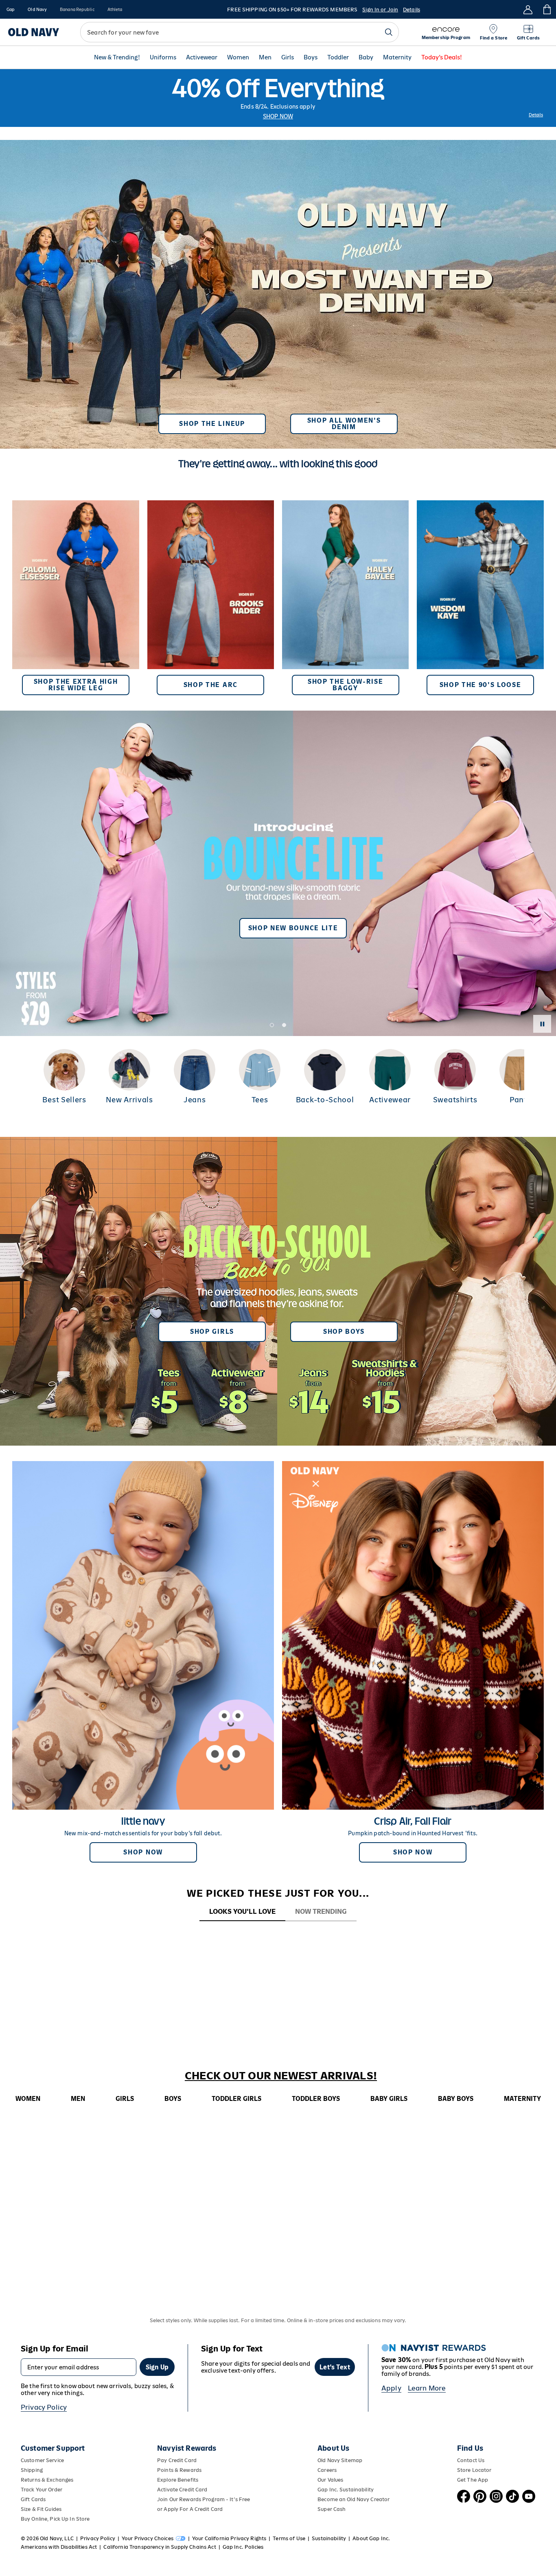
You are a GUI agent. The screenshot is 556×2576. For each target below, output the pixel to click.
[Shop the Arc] (211, 598)
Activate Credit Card (182, 2490)
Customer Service (42, 2460)
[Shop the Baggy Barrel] (345, 598)
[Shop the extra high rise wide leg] (76, 598)
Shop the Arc (211, 685)
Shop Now (278, 116)
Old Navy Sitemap (340, 2460)
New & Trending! (117, 58)
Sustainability (329, 2538)
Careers (327, 2470)
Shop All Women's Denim (344, 424)
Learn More (427, 2388)
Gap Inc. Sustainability (346, 2490)
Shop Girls (212, 1332)
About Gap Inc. (371, 2538)
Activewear (202, 58)
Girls (288, 58)
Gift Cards (33, 2499)
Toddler (338, 58)
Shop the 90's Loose (480, 685)
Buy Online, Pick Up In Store (55, 2519)
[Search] (389, 32)
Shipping (32, 2470)
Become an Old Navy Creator (354, 2499)
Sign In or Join (380, 10)
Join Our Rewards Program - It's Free (204, 2499)
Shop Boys (344, 1332)
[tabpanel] (278, 1937)
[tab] (242, 1912)
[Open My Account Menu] (528, 9)
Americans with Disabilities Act (59, 2547)
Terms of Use (289, 2538)
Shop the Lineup (212, 424)
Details (412, 10)
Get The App (473, 2480)
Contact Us (471, 2460)
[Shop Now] (278, 1291)
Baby (366, 58)
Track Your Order (42, 2490)
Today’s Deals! (442, 58)
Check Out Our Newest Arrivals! (281, 2076)
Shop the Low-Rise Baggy (346, 685)
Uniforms (163, 58)
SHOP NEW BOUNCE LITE (293, 928)
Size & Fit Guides (41, 2509)
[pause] (542, 1024)
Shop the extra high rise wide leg (76, 685)
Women (238, 58)
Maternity (397, 58)
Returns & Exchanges (47, 2480)
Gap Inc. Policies (243, 2547)
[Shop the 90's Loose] (480, 598)
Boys (311, 58)
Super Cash (332, 2509)
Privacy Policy (44, 2407)
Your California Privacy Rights (229, 2538)
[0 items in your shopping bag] (546, 9)
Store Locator (474, 2470)
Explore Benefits (178, 2480)
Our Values (330, 2480)
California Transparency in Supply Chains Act (160, 2547)
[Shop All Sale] (278, 98)
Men (265, 58)
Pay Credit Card (177, 2460)
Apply (391, 2388)
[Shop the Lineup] (278, 291)
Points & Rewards (179, 2470)
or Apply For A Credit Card (190, 2509)
